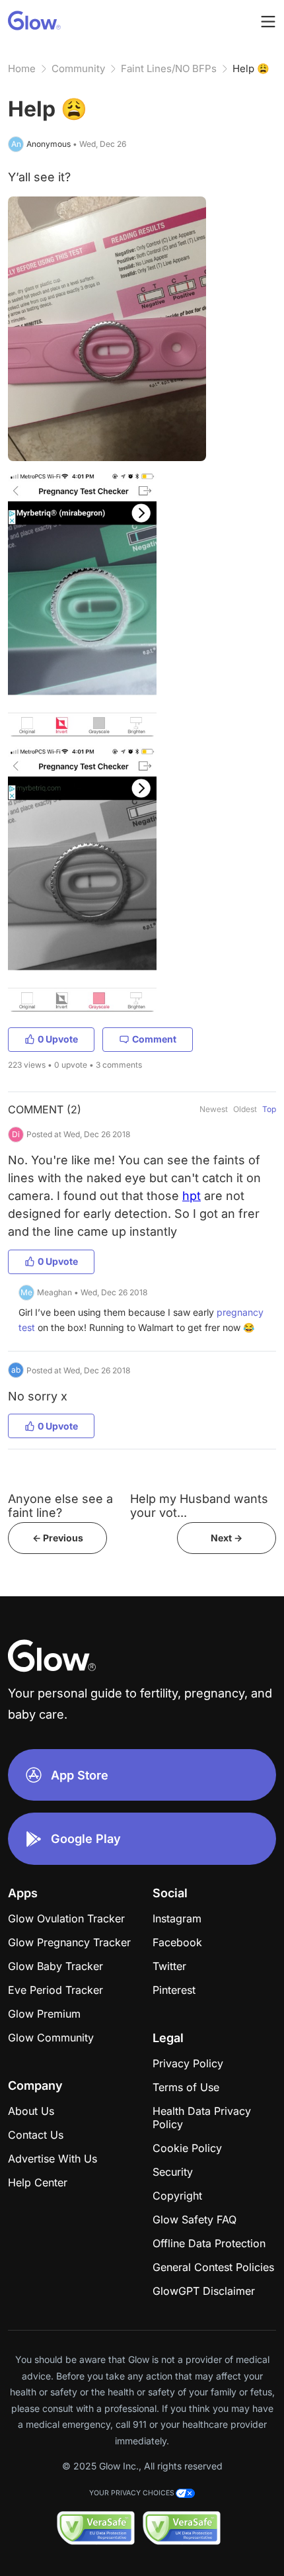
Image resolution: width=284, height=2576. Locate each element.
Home (22, 68)
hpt (192, 1196)
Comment (154, 1039)
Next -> (227, 1538)
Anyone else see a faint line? (60, 1506)
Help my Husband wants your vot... (199, 1506)
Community (78, 68)
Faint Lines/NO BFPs (169, 68)
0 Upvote (58, 1039)
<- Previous (58, 1538)
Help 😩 (251, 68)
